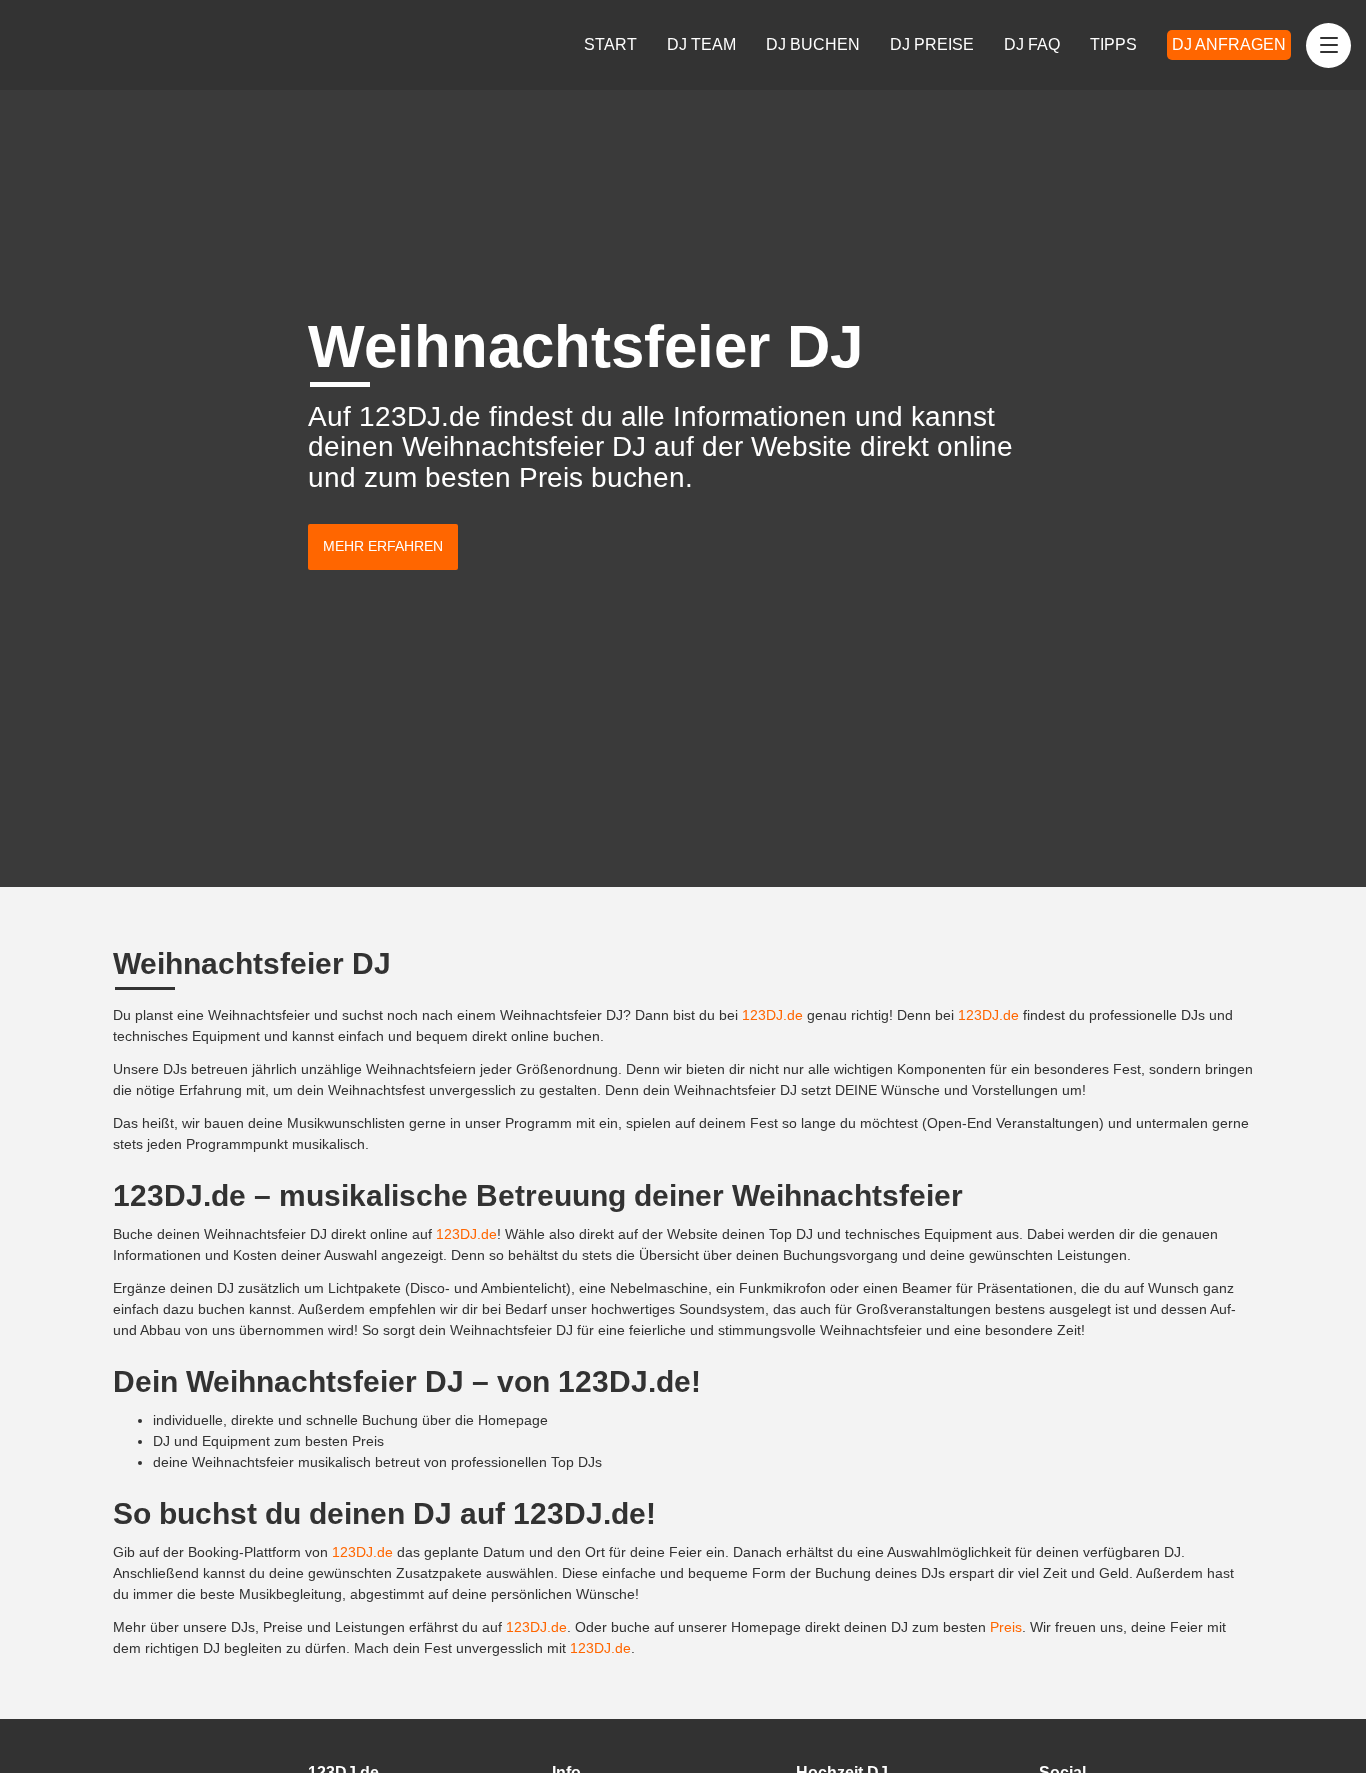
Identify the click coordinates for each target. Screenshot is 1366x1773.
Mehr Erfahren (383, 546)
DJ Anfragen (1229, 44)
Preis (1006, 1627)
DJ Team (701, 44)
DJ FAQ (1032, 44)
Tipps (1113, 44)
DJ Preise (932, 44)
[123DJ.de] (88, 45)
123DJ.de (772, 1015)
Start (610, 44)
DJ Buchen (813, 44)
